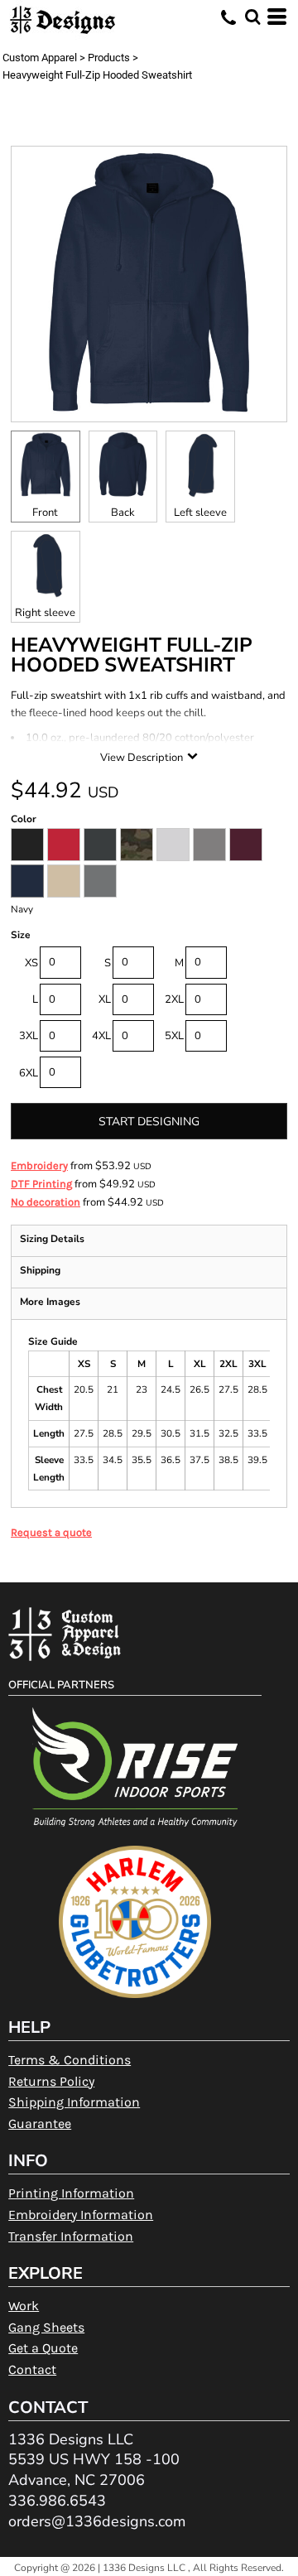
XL (105, 999)
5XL (174, 1036)
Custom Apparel (40, 58)
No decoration (46, 1202)
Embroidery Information (81, 2215)
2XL (174, 999)
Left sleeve (200, 513)
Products (109, 58)
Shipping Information (74, 2102)
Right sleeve (45, 613)
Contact (32, 2369)
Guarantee (40, 2123)
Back (123, 513)
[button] (252, 17)
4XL (101, 1036)
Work (24, 2306)
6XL (29, 1073)
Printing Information (71, 2193)
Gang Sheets (46, 2327)
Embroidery (39, 1165)
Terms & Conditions (70, 2060)
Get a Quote (43, 2348)
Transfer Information (71, 2236)
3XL (29, 1036)
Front (45, 513)
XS (31, 963)
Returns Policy (51, 2081)
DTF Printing (41, 1184)
